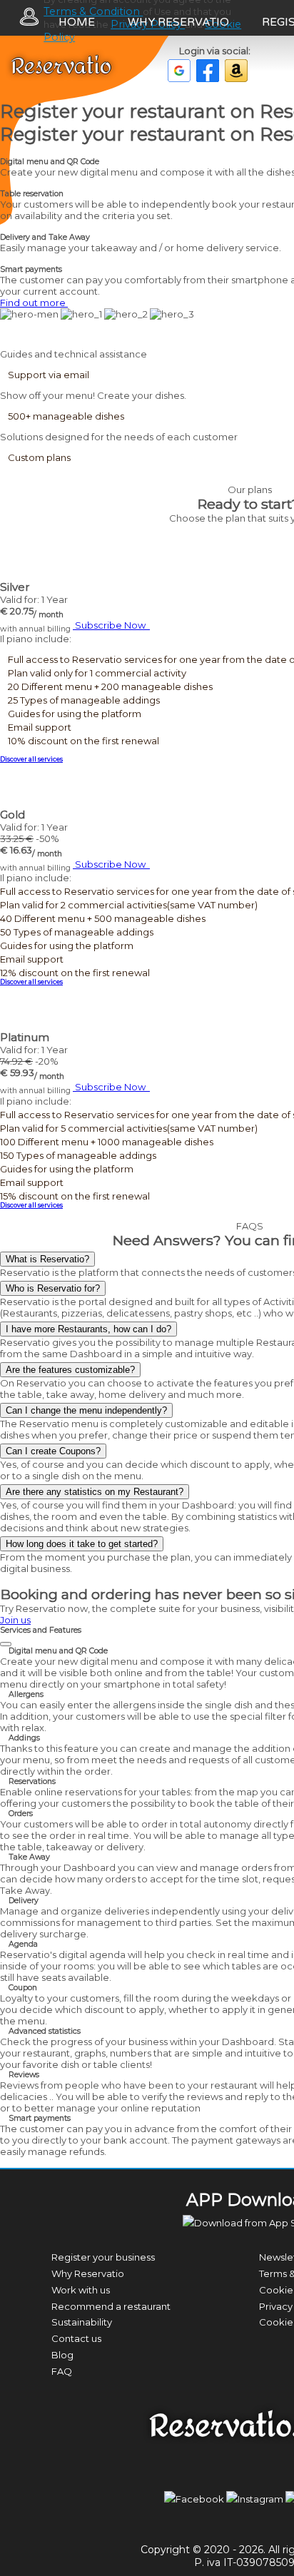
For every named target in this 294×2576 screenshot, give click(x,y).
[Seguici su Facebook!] (195, 2499)
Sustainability (82, 2322)
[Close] (6, 1644)
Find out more (34, 303)
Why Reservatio (178, 22)
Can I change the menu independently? (86, 1410)
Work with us (81, 2290)
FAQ (62, 2371)
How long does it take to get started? (82, 1544)
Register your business (103, 2257)
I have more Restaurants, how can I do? (88, 1329)
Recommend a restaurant (111, 2306)
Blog (62, 2355)
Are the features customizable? (70, 1370)
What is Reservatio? (47, 1259)
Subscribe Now (111, 625)
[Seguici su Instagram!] (256, 2499)
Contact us (76, 2338)
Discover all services (31, 759)
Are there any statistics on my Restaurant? (95, 1492)
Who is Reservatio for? (53, 1288)
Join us (15, 1620)
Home (77, 22)
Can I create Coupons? (53, 1451)
